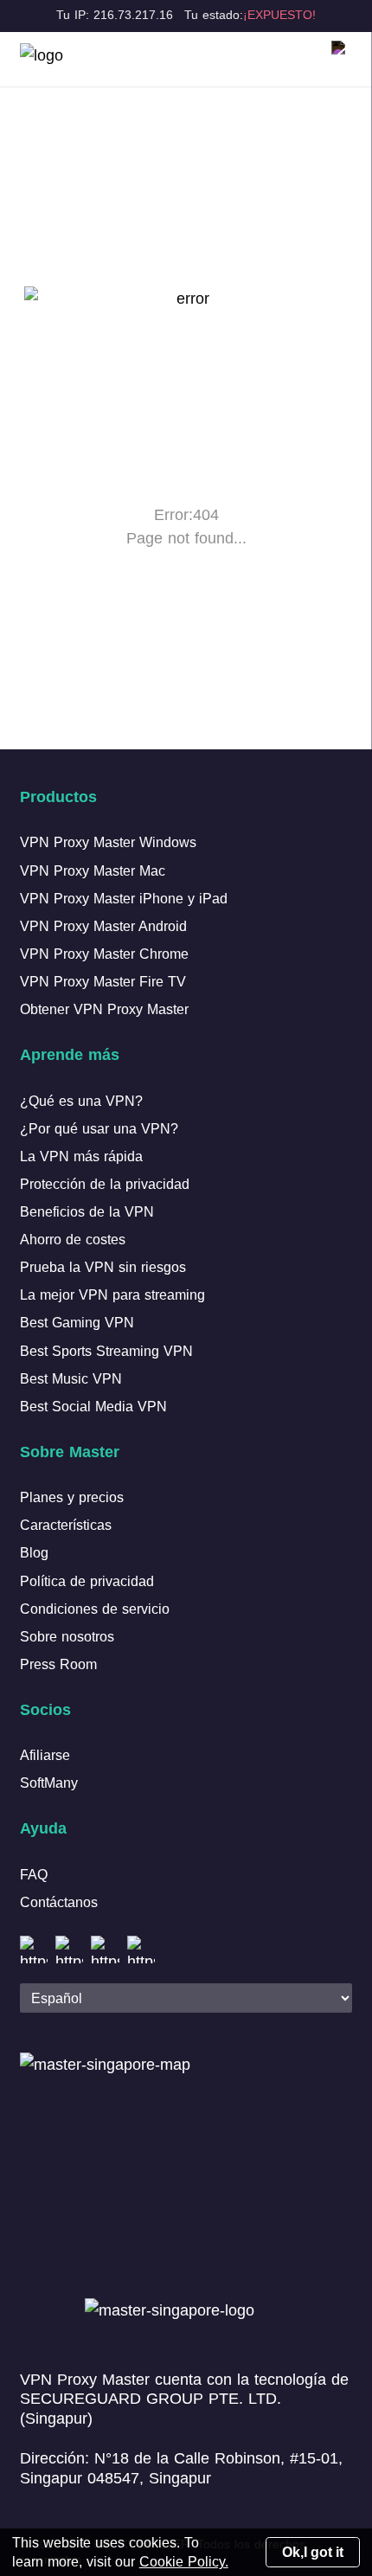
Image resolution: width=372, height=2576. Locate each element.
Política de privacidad (87, 1581)
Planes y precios (72, 1497)
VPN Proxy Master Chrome (104, 954)
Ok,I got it (313, 2552)
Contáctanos (59, 1902)
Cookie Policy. (184, 2561)
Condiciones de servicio (95, 1609)
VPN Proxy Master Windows (108, 842)
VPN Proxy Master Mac (93, 870)
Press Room (58, 1664)
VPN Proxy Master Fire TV (103, 981)
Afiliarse (45, 1755)
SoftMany (49, 1783)
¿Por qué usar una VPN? (99, 1128)
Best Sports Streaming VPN (106, 1351)
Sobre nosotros (67, 1636)
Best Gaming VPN (77, 1322)
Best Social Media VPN (93, 1406)
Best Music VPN (71, 1378)
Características (66, 1525)
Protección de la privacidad (105, 1184)
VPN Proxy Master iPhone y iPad (124, 898)
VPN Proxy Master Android (103, 926)
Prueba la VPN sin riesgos (103, 1267)
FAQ (34, 1874)
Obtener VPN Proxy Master (104, 1009)
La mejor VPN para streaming (112, 1294)
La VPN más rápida (81, 1156)
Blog (34, 1552)
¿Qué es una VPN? (81, 1101)
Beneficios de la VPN (87, 1211)
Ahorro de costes (73, 1239)
